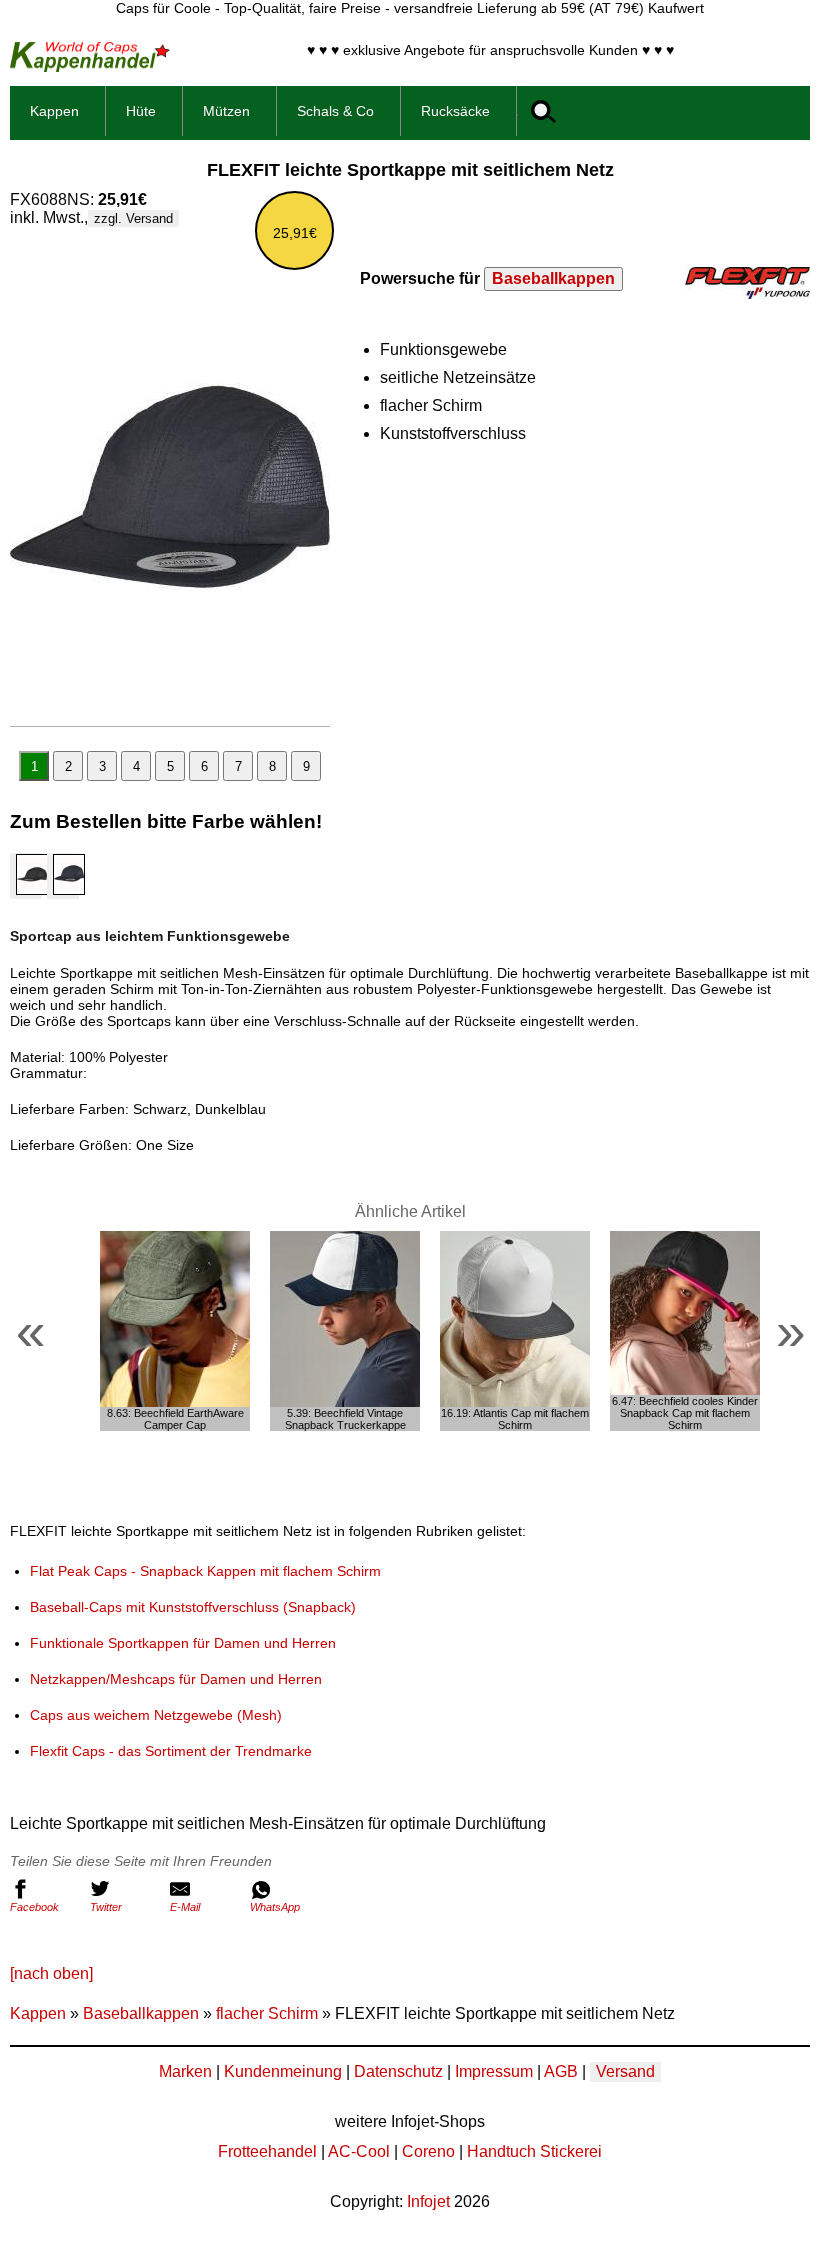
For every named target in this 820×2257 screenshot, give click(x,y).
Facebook (34, 1907)
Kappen (38, 2013)
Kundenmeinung (283, 2071)
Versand (625, 2071)
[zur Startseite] (90, 66)
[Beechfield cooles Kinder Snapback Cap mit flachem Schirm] (685, 1331)
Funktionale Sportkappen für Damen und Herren (183, 1643)
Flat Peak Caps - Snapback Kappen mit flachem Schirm (205, 1571)
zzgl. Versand (133, 218)
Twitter (106, 1907)
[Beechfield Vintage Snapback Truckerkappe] (345, 1331)
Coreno (428, 2151)
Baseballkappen (553, 278)
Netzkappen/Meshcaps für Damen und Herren (176, 1679)
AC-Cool (359, 2151)
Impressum (494, 2071)
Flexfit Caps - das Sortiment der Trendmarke (171, 1751)
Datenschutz (398, 2071)
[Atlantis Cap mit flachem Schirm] (515, 1331)
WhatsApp (275, 1907)
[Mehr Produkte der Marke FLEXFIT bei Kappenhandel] (747, 293)
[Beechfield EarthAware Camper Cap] (175, 1331)
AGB (561, 2071)
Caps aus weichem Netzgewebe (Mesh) (156, 1715)
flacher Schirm (267, 2013)
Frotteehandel (267, 2151)
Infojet (428, 2201)
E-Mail (185, 1907)
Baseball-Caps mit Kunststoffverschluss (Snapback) (193, 1607)
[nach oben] (51, 1973)
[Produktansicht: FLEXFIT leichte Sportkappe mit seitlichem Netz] (170, 487)
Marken (185, 2071)
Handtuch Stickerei (534, 2151)
